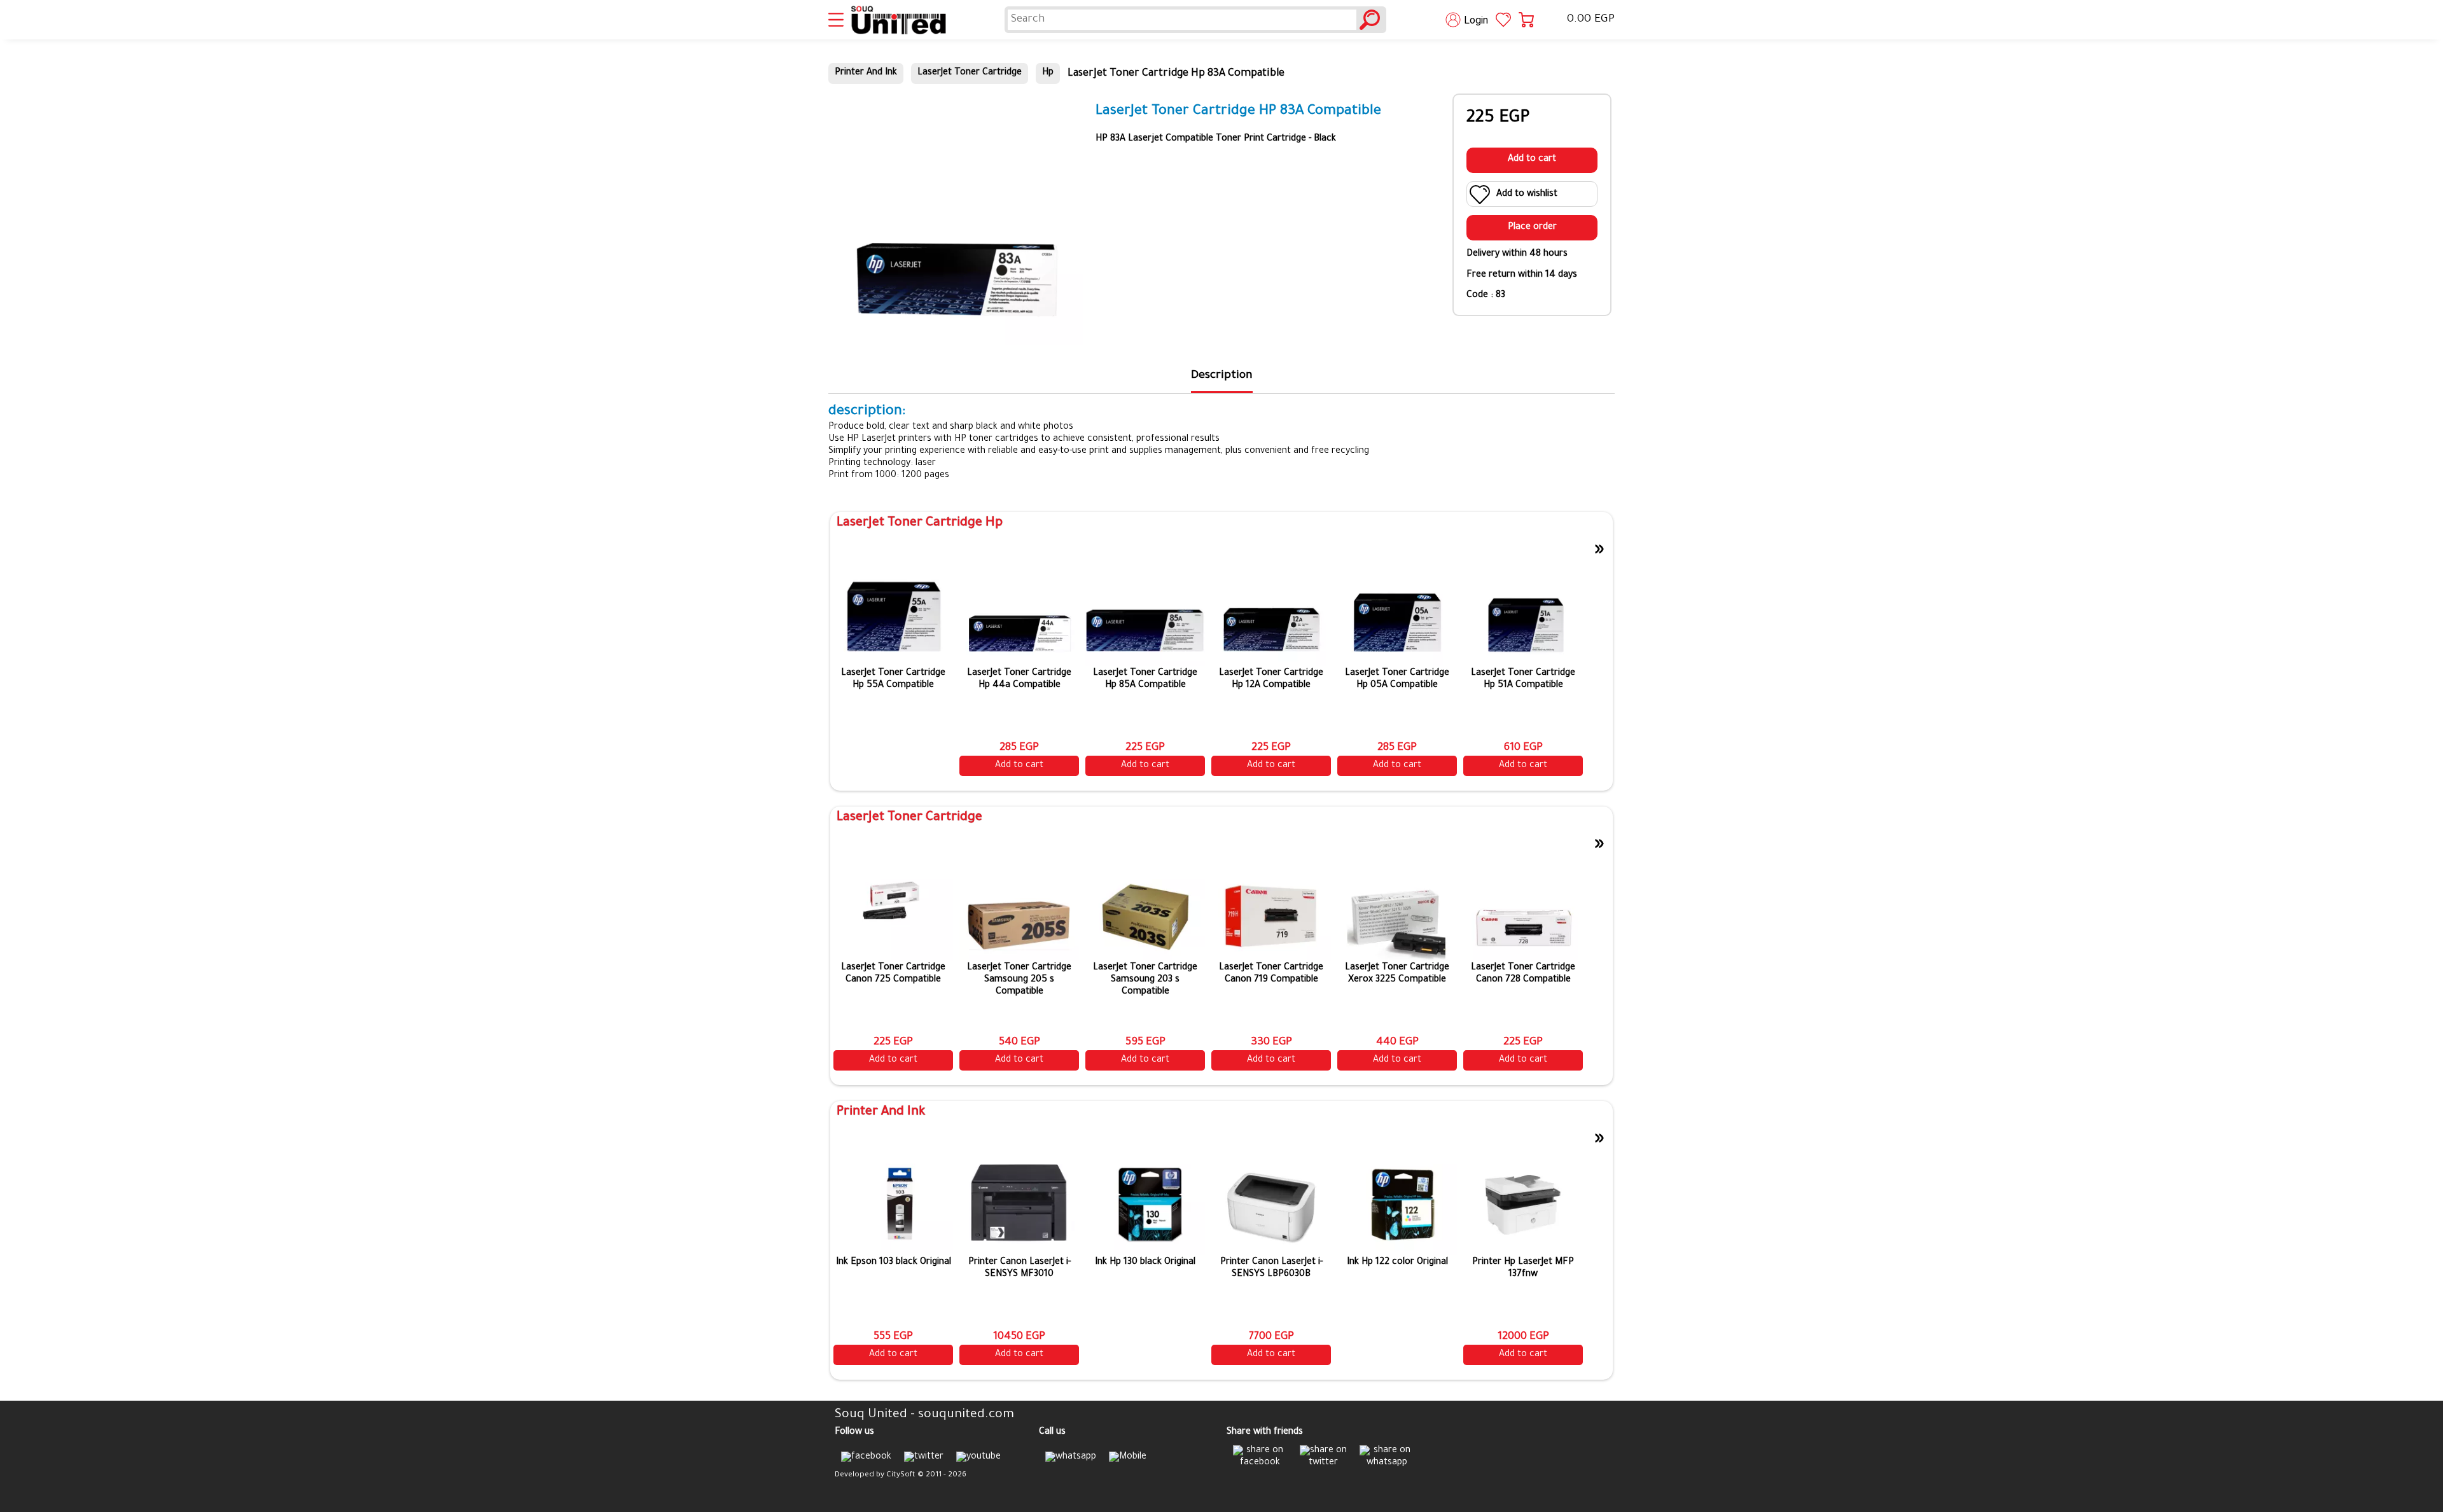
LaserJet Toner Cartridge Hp (920, 524)
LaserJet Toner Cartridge (970, 73)
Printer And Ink (866, 73)
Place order (1532, 228)
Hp (1048, 73)
